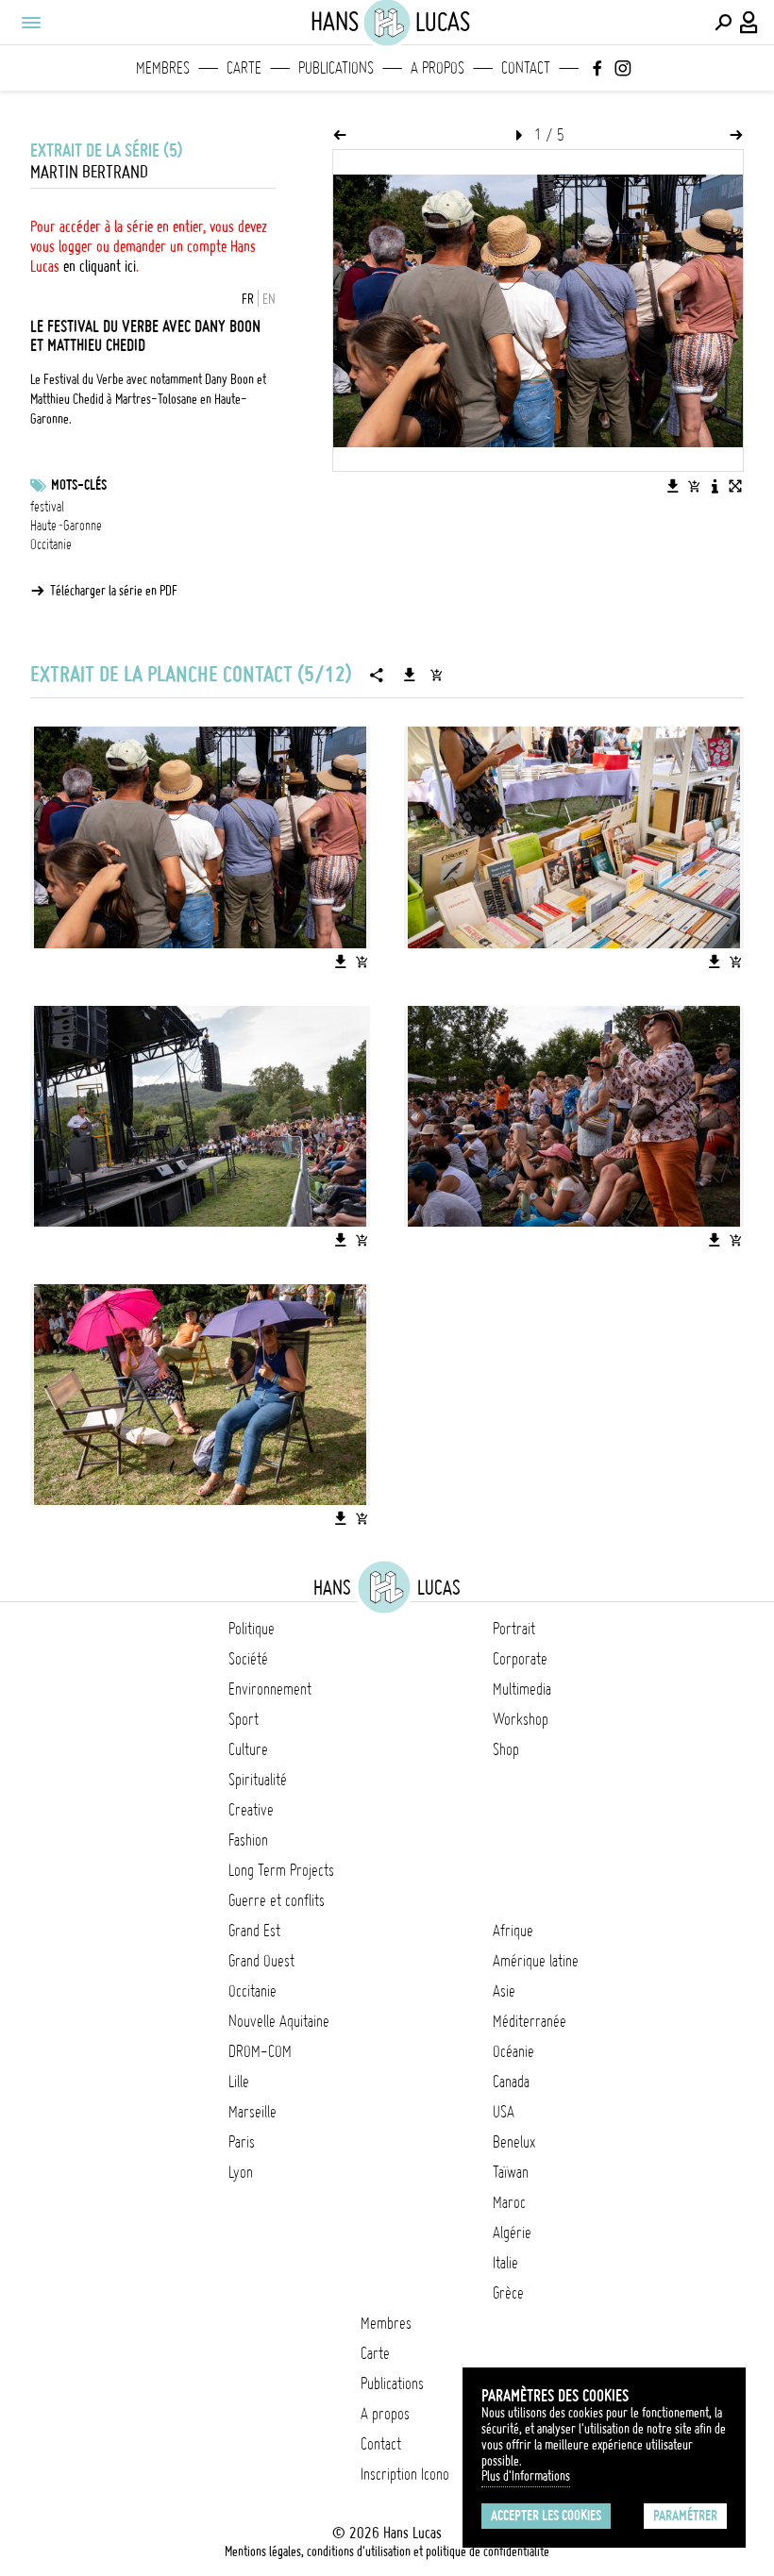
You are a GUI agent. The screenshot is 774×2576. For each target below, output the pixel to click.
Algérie (512, 2233)
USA (504, 2112)
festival (47, 507)
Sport (244, 1719)
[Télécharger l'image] (673, 486)
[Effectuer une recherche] (723, 23)
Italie (505, 2263)
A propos (437, 68)
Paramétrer (685, 2516)
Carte (244, 68)
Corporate (520, 1659)
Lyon (241, 2172)
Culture (248, 1749)
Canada (511, 2082)
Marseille (252, 2112)
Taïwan (511, 2172)
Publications (336, 68)
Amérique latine (536, 1961)
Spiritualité (258, 1780)
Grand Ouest (261, 1961)
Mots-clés (79, 485)
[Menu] (30, 23)
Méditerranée (530, 2021)
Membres (163, 68)
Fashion (248, 1840)
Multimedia (522, 1689)
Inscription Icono (405, 2474)
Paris (242, 2142)
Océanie (513, 2051)
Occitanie (51, 544)
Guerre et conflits (277, 1900)
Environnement (270, 1689)
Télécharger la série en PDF (114, 591)
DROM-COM (260, 2051)
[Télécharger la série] (410, 675)
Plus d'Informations (526, 2476)
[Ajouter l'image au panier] (694, 486)
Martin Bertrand (89, 172)
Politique (252, 1629)
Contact (526, 68)
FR (248, 299)
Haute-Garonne (66, 526)
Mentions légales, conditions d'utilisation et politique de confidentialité (387, 2551)
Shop (506, 1749)
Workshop (521, 1719)
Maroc (509, 2202)
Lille (239, 2082)
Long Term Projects (281, 1870)
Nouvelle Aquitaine (279, 2021)
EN (269, 299)
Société (248, 1659)
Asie (504, 1991)
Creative (251, 1810)
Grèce (508, 2293)
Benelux (514, 2142)
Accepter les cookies (546, 2516)
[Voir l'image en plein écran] (735, 486)
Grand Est (254, 1931)
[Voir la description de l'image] (715, 486)
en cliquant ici (100, 266)
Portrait (514, 1629)
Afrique (513, 1931)
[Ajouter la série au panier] (436, 675)
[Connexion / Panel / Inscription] (749, 23)
